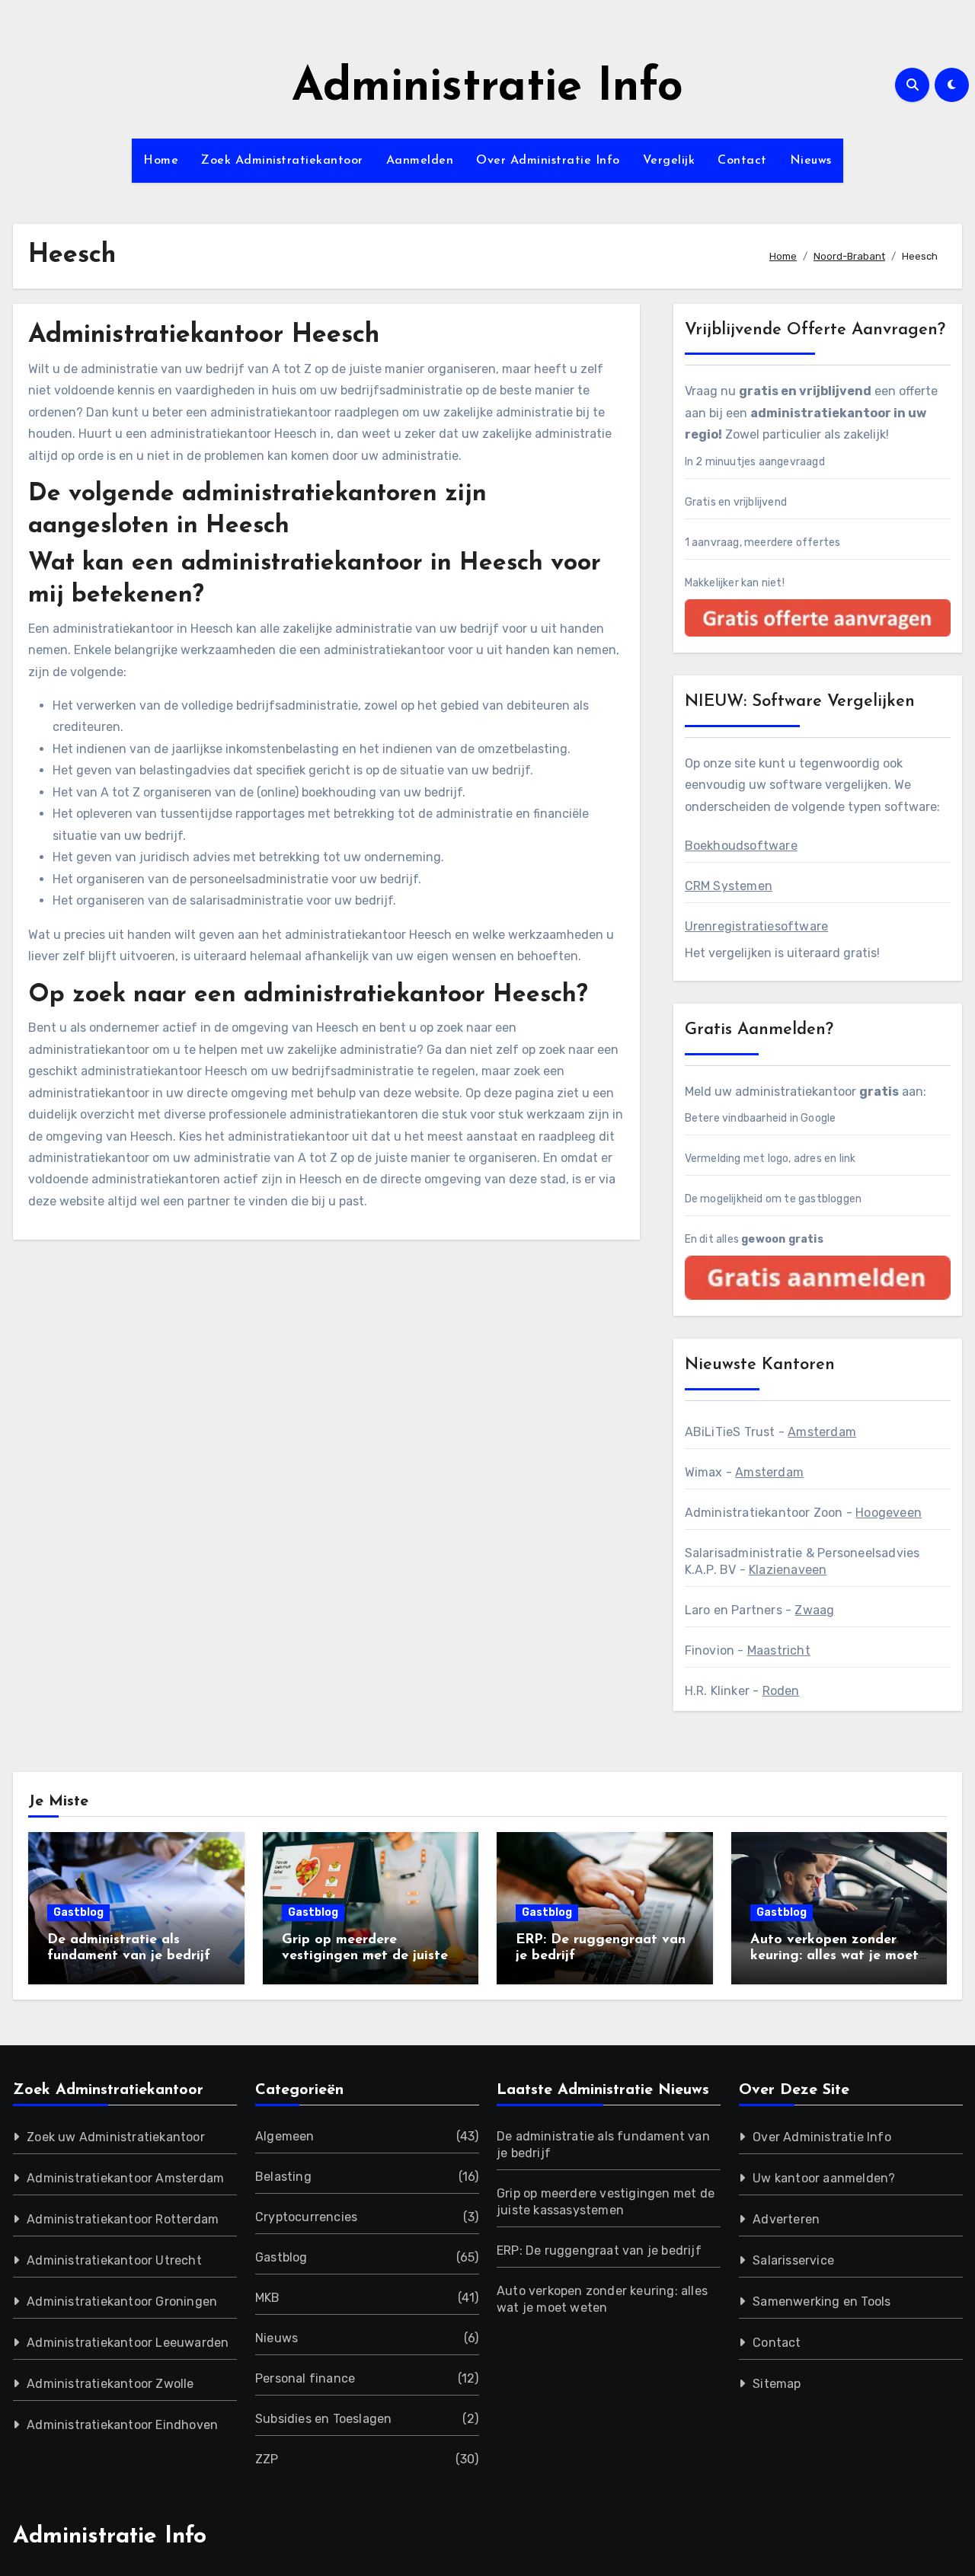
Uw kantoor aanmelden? (824, 2178)
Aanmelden (420, 161)
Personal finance (305, 2378)
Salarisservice (793, 2260)
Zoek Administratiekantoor (282, 161)
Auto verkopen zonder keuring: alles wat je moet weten (834, 1957)
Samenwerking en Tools (822, 2301)
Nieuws (811, 161)
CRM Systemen (729, 886)
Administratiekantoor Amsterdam (125, 2178)
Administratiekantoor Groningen (122, 2301)
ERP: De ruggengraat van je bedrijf (599, 2250)
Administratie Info (487, 88)
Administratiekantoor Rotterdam (123, 2219)
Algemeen (285, 2136)
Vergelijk (669, 161)
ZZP (267, 2459)
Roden (781, 1691)
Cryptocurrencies (306, 2217)
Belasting (283, 2177)
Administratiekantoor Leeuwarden (128, 2343)
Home (161, 161)
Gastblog (78, 1912)
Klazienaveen (788, 1570)
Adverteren (786, 2219)
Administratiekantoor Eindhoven (122, 2425)
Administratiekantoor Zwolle (110, 2384)
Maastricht (779, 1650)
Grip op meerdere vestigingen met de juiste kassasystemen (365, 1957)
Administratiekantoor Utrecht (114, 2260)
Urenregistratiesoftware (757, 926)
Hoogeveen (889, 1513)
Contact (742, 161)
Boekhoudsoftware (741, 846)
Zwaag (814, 1610)
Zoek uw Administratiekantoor (116, 2137)
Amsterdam (822, 1432)
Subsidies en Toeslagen (323, 2419)
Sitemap (777, 2384)
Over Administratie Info (548, 161)
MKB (268, 2298)
